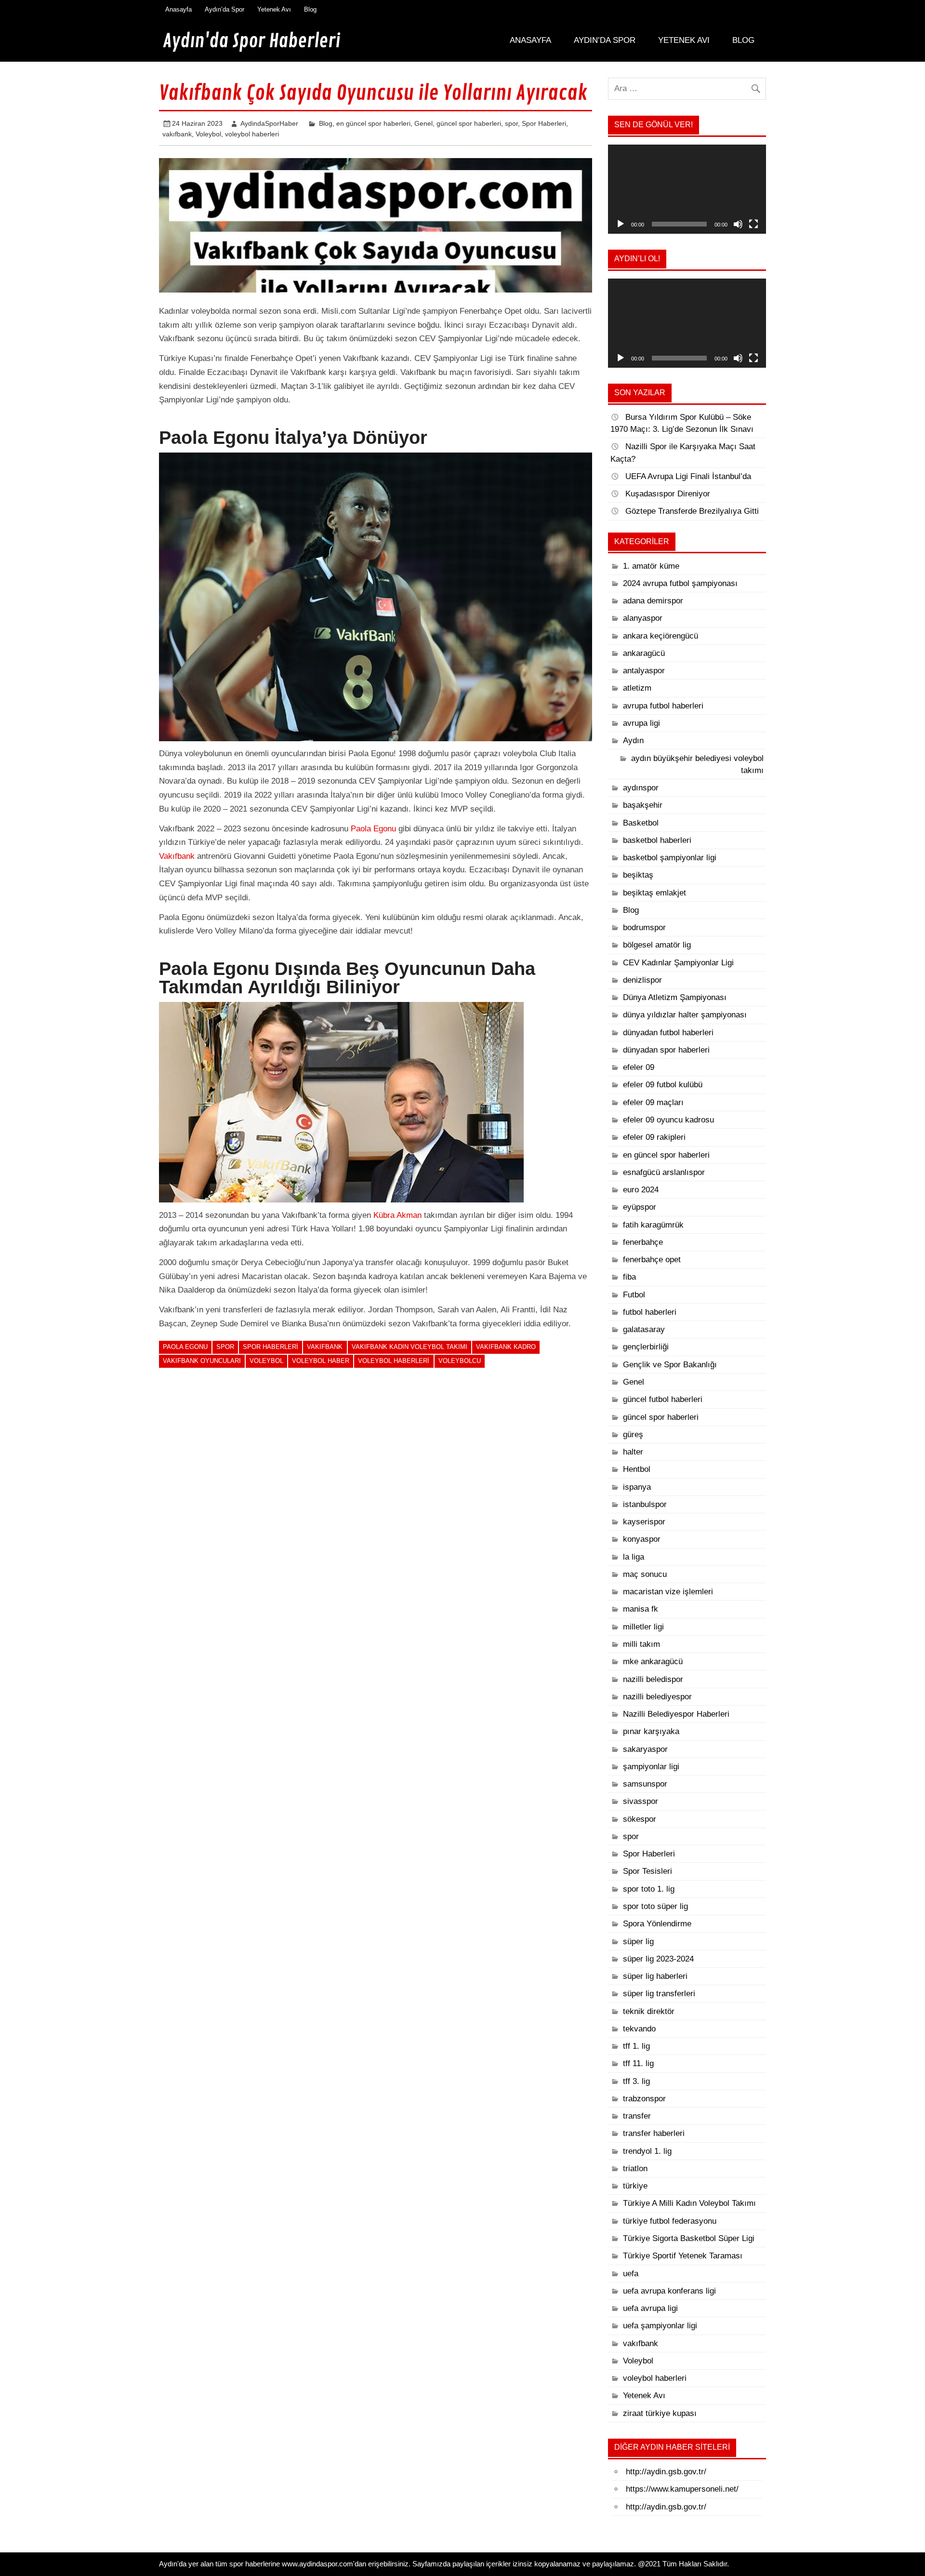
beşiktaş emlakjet (654, 893)
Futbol (634, 1295)
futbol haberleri (650, 1312)
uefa (631, 2274)
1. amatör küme (651, 566)
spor (511, 123)
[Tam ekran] (753, 224)
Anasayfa (178, 9)
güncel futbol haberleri (663, 1399)
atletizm (637, 688)
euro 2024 (641, 1190)
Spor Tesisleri (647, 1871)
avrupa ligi (641, 723)
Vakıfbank (177, 856)
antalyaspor (644, 671)
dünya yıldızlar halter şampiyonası (685, 1015)
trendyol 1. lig (647, 2151)
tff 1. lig (636, 2046)
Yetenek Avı (274, 9)
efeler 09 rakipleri (654, 1137)
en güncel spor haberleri (373, 123)
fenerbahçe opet (652, 1260)
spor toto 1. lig (649, 1889)
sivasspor (641, 1801)
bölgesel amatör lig (657, 945)
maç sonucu (645, 1574)
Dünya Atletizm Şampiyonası (675, 997)
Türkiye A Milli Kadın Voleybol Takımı (689, 2203)
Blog (310, 9)
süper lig (638, 1942)
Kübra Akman (397, 1215)
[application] (687, 189)
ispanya (637, 1487)
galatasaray (644, 1329)
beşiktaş (638, 875)
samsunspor (645, 1784)
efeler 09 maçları (653, 1102)
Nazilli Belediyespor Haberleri (676, 1714)
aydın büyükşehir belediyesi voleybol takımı (697, 764)
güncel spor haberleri (469, 123)
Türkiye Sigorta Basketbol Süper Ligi (689, 2238)
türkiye (635, 2186)
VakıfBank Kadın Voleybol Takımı (410, 1347)
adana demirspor (653, 601)
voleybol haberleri (252, 134)
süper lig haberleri (655, 1976)
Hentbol (637, 1469)
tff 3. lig (636, 2081)
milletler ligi (643, 1627)
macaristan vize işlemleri (668, 1592)
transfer (637, 2116)
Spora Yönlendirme (657, 1924)
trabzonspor (644, 2099)
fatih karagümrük (653, 1225)
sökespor (640, 1819)
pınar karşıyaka (651, 1731)
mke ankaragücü (653, 1662)
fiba (629, 1277)
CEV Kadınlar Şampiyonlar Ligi (678, 963)
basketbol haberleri (657, 840)
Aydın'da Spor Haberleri (251, 41)
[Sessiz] (738, 224)
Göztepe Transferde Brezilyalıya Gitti (692, 511)
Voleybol (208, 134)
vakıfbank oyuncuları (202, 1361)
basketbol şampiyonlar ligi (670, 858)
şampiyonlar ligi (651, 1767)
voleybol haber (321, 1361)
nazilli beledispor (653, 1679)
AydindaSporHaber (269, 123)
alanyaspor (643, 618)
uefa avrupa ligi (650, 2308)
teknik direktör (649, 2011)
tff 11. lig (638, 2063)
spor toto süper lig (655, 1906)
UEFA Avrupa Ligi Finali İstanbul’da (688, 476)
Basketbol (641, 823)
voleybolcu (460, 1361)
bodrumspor (644, 928)
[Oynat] (621, 224)
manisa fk (641, 1609)
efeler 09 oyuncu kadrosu (668, 1120)
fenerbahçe (643, 1242)
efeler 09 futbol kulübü (663, 1085)
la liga (634, 1557)
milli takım (641, 1644)
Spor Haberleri (544, 123)
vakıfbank (177, 134)
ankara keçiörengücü (661, 636)
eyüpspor (640, 1207)
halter (633, 1452)
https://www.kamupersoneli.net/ (682, 2489)
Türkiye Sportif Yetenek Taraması (683, 2256)
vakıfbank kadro (506, 1347)
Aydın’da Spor (225, 9)
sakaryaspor (645, 1749)
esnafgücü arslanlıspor (664, 1172)
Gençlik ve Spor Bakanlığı (670, 1365)
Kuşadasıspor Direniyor (668, 494)
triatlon (635, 2169)
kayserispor (644, 1522)
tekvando (639, 2029)
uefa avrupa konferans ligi (669, 2291)
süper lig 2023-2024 (658, 1959)
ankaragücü (644, 653)
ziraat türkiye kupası (660, 2413)
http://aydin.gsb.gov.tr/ (666, 2472)
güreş (633, 1435)
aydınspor (641, 788)
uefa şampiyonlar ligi (660, 2326)
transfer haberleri (654, 2133)
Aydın (633, 741)
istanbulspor (645, 1504)
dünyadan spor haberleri (666, 1050)
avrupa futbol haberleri (663, 706)
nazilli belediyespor (657, 1697)
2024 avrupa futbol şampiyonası (680, 583)
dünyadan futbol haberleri (668, 1033)
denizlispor (642, 980)
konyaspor (642, 1539)
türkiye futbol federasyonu (670, 2221)
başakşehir (643, 805)
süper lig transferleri (659, 1994)
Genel (423, 123)
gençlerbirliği (646, 1347)
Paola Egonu (373, 829)
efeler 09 (639, 1067)
